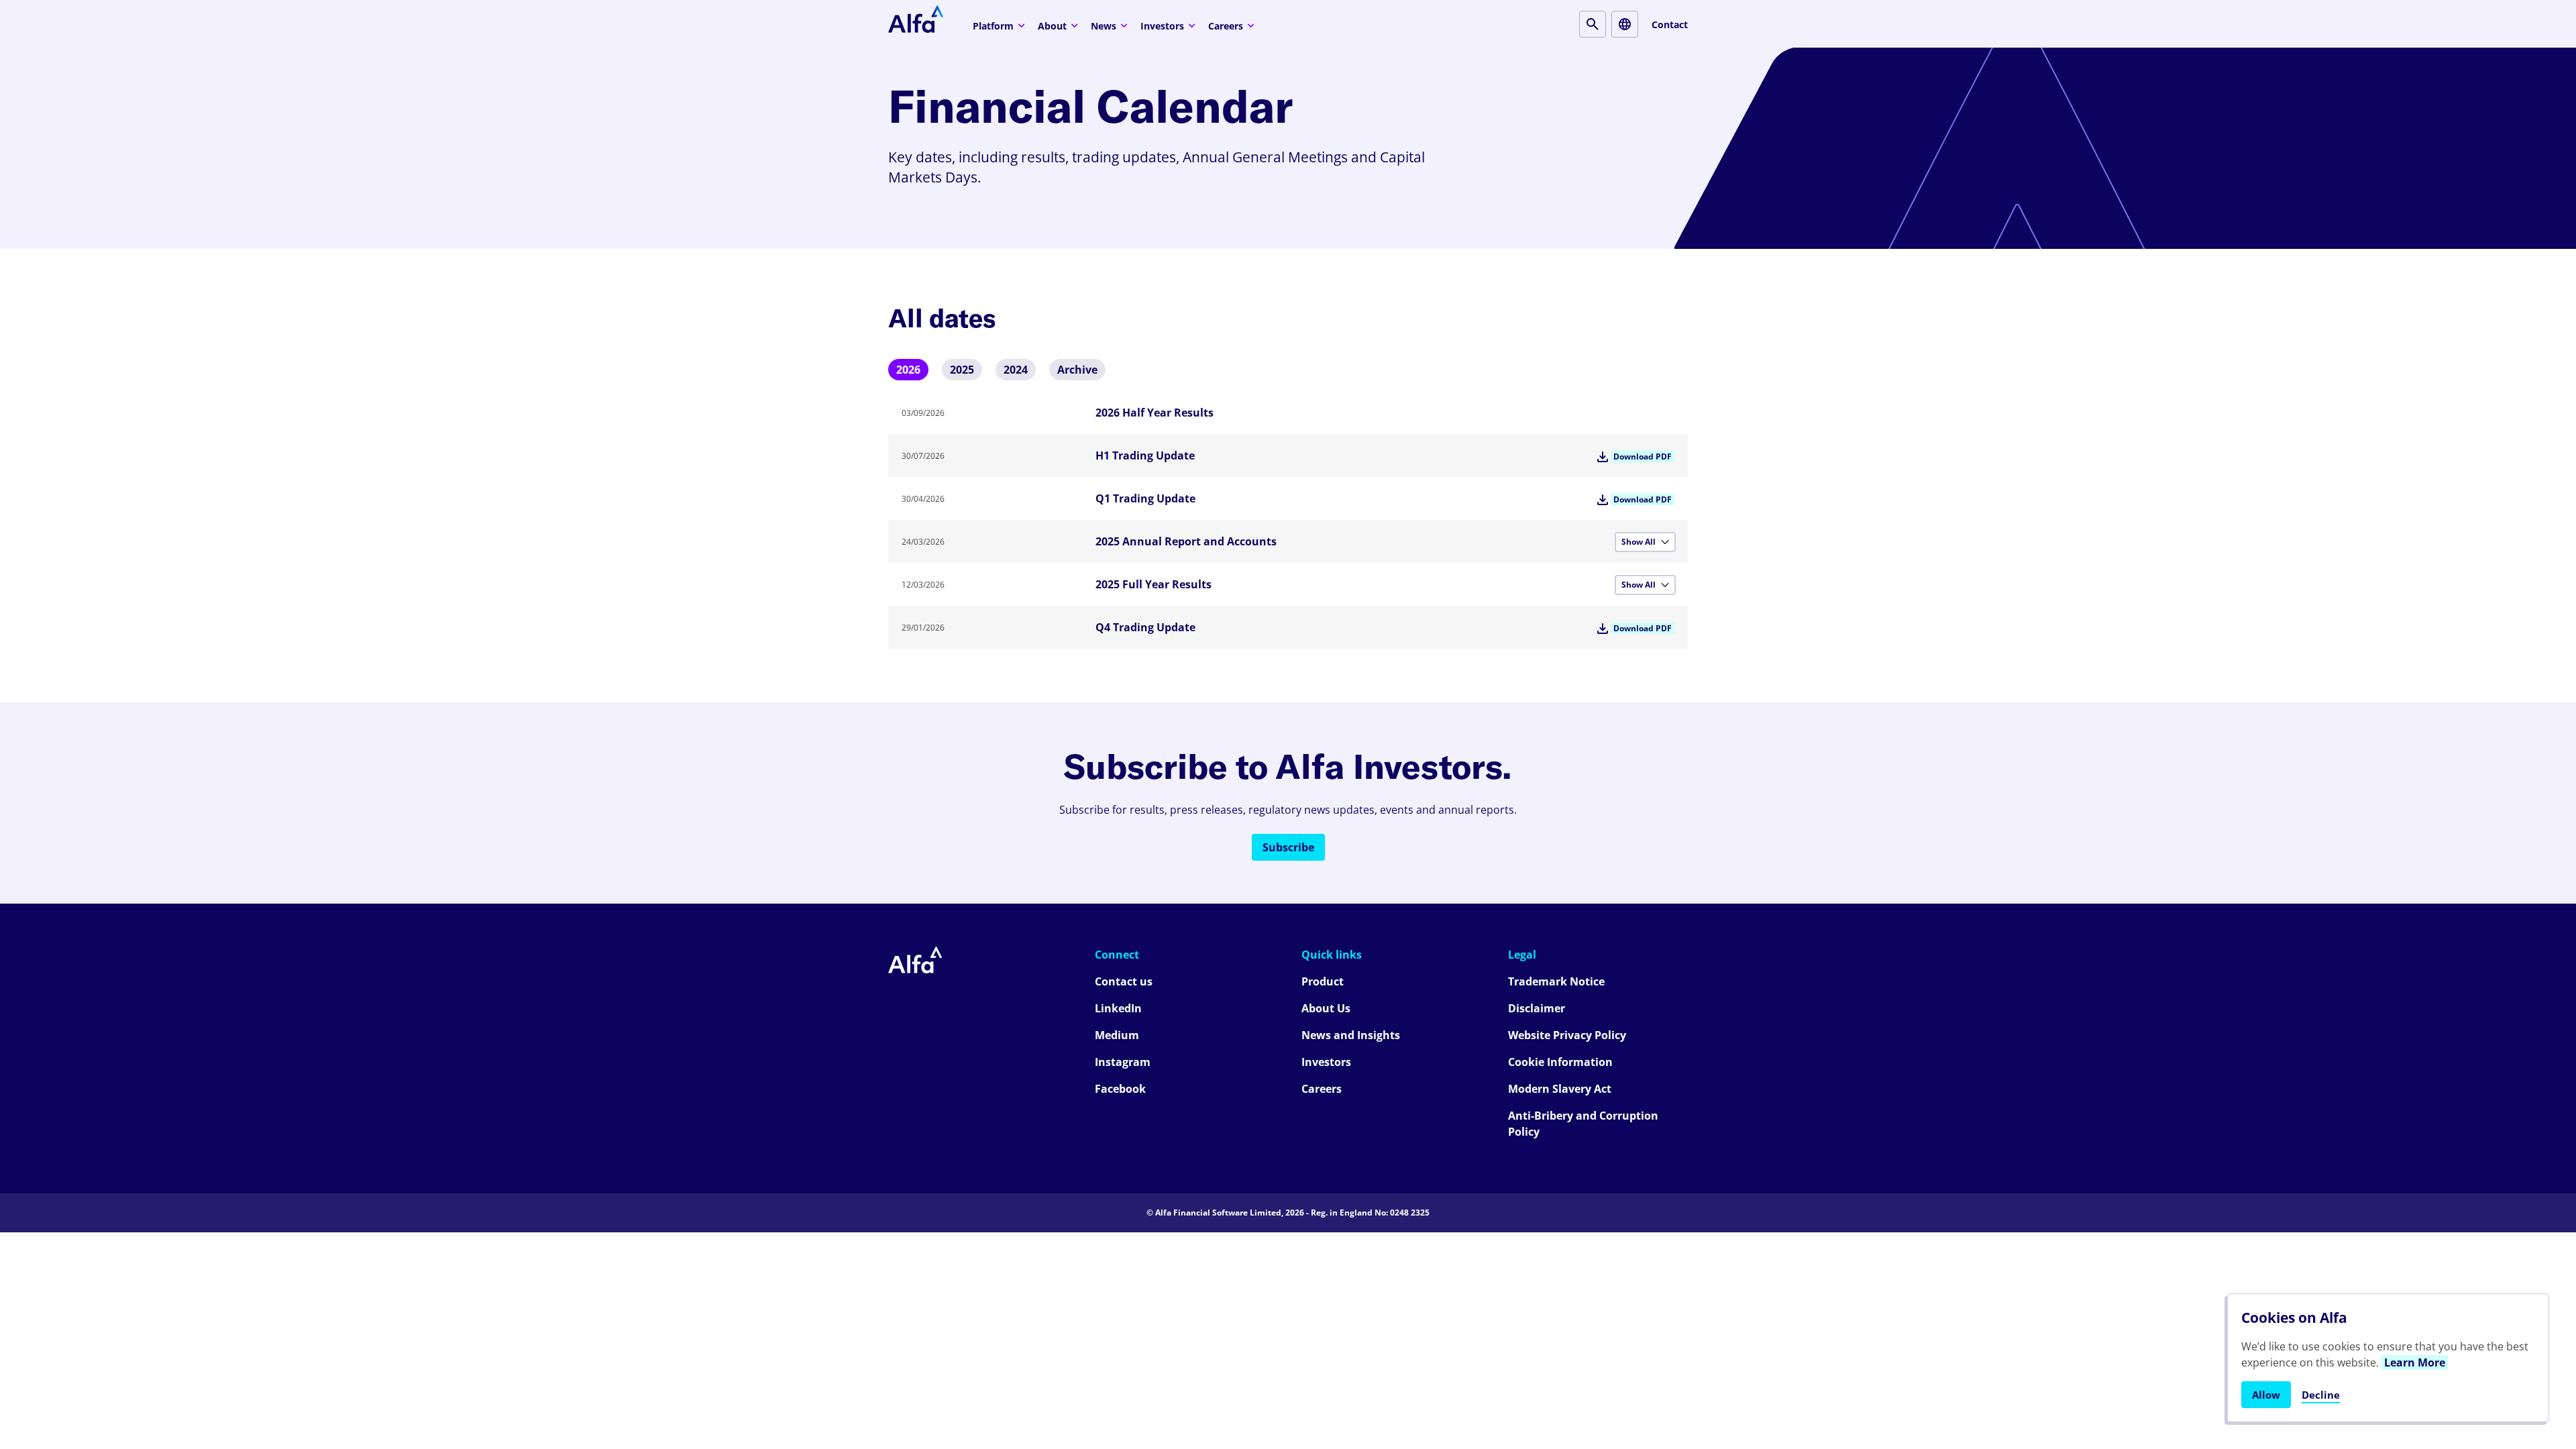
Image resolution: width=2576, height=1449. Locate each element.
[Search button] (1593, 24)
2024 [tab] (1016, 370)
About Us (1326, 1008)
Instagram (1123, 1062)
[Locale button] (1625, 24)
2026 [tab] (908, 370)
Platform (993, 26)
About (1052, 26)
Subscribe (1288, 847)
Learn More (2415, 1362)
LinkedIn (1118, 1008)
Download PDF (1643, 457)
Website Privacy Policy (1567, 1035)
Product (1323, 981)
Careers (1226, 26)
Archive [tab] (1077, 370)
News (1104, 26)
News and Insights (1351, 1035)
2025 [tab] (962, 370)
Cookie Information (1560, 1062)
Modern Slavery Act (1560, 1089)
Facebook (1120, 1089)
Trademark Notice (1556, 981)
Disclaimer (1537, 1008)
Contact (1670, 24)
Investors (1162, 26)
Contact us (1124, 981)
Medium (1117, 1035)
